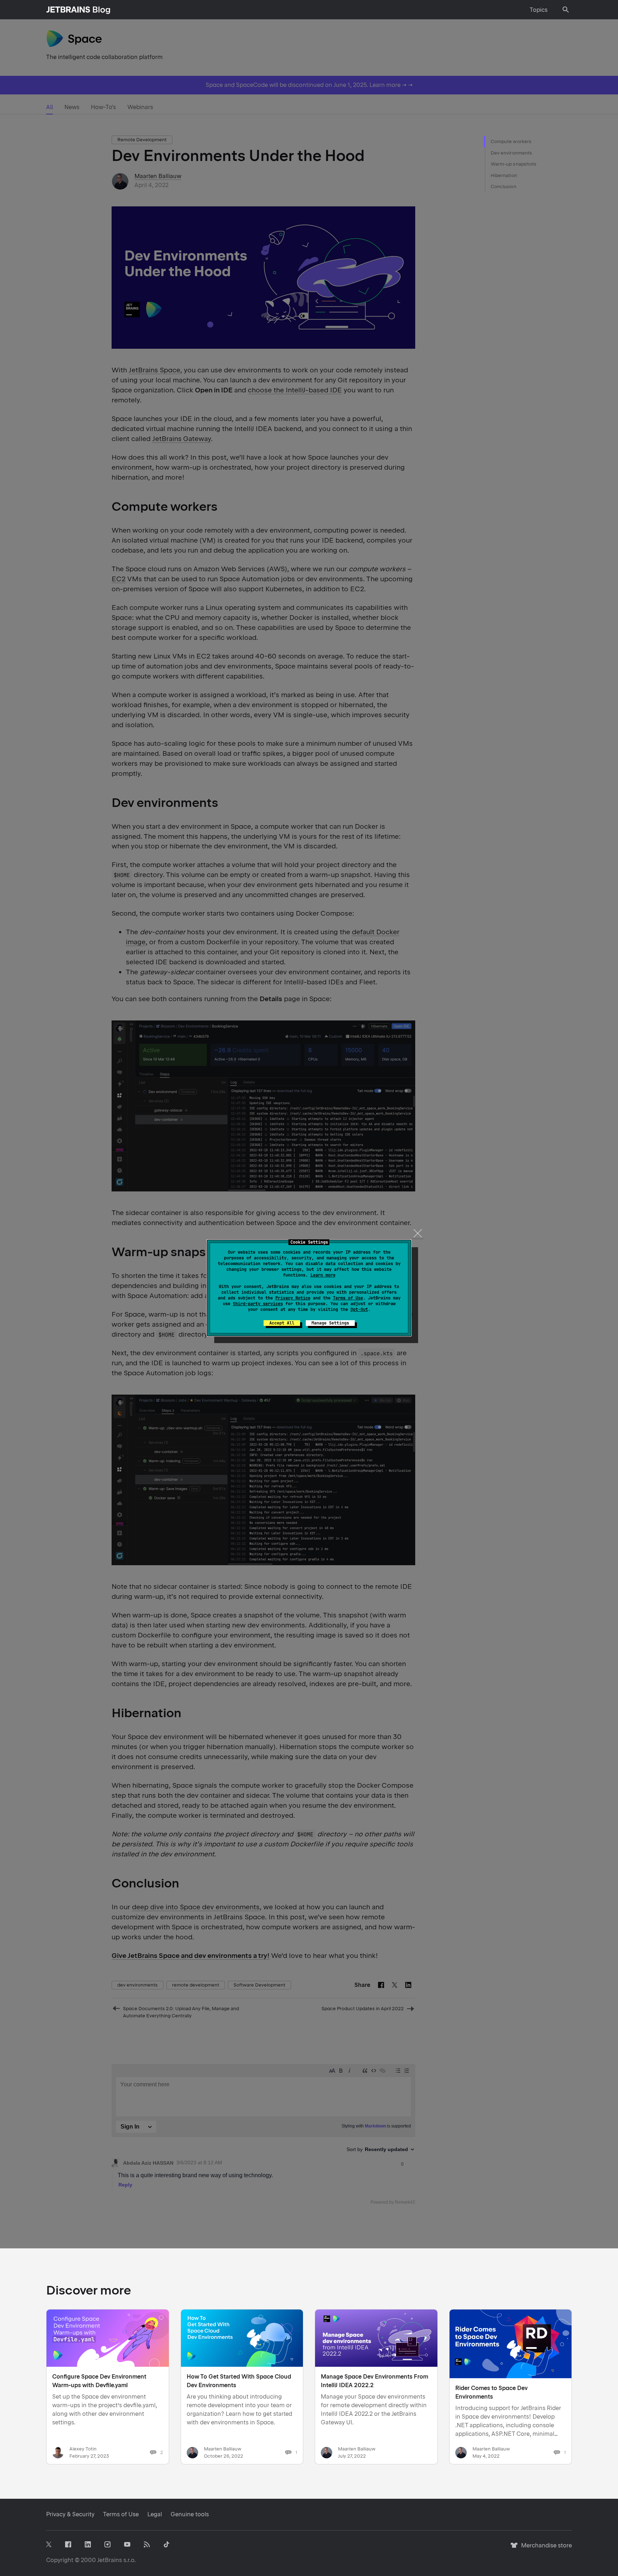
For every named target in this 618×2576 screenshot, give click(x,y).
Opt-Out (359, 1309)
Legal (155, 2514)
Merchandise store (545, 2549)
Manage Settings (330, 1323)
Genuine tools (190, 2514)
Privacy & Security (70, 2514)
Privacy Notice (293, 1298)
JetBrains (110, 2560)
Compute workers (511, 141)
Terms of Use (348, 1298)
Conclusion (504, 187)
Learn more (323, 1275)
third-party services (258, 1304)
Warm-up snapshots (514, 164)
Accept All (282, 1323)
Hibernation (504, 175)
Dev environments (511, 153)
